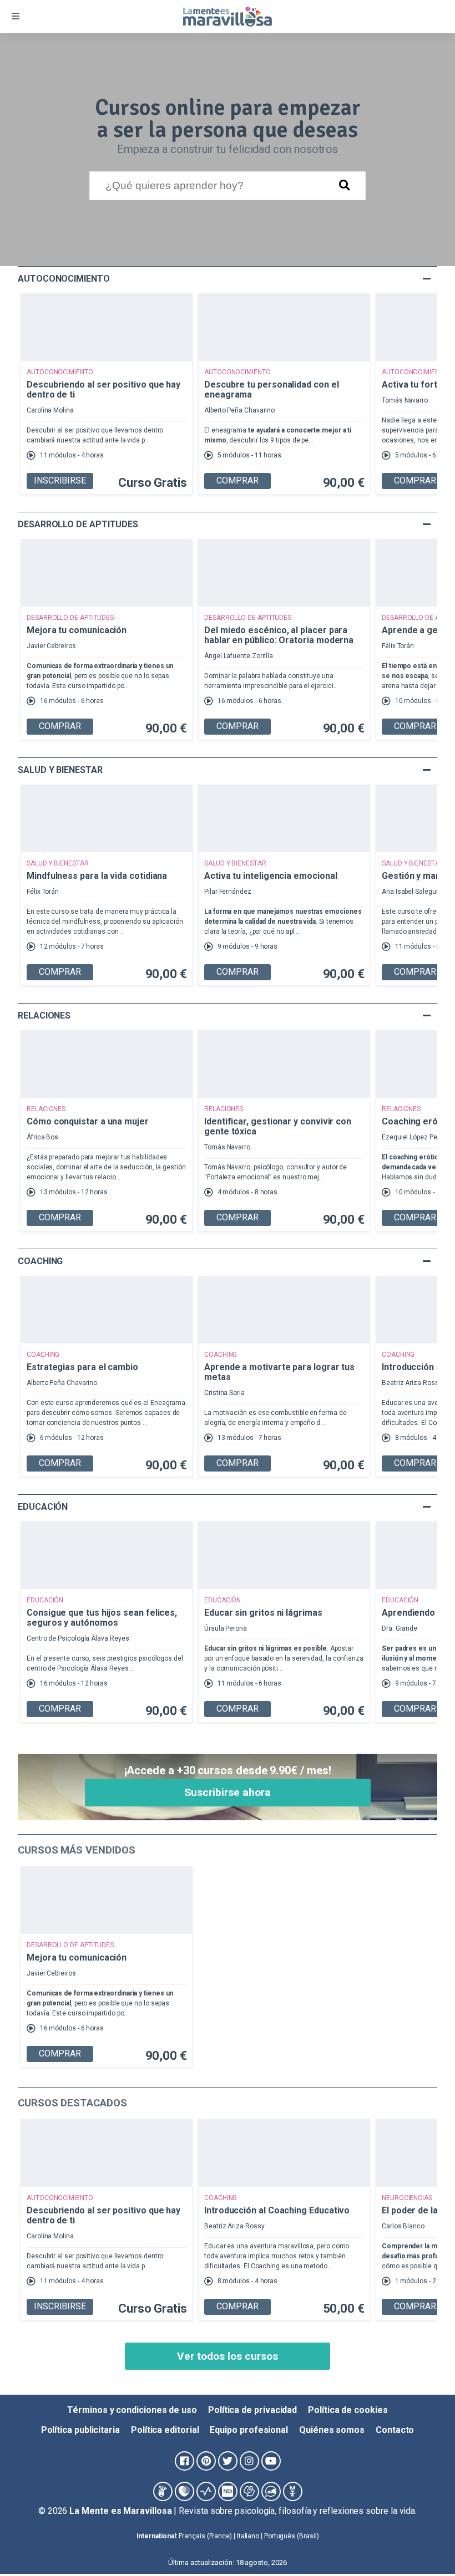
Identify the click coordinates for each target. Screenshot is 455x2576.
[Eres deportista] (206, 2491)
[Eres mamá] (184, 2491)
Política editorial (165, 2430)
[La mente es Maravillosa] (163, 2491)
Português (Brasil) (292, 2536)
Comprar (237, 480)
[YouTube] (271, 2461)
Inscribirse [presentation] (60, 480)
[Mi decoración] (228, 2491)
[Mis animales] (293, 2491)
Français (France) (205, 2536)
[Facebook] (184, 2461)
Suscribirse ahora (228, 1792)
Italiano (248, 2536)
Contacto (395, 2430)
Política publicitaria (80, 2430)
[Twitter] (228, 2461)
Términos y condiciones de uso (132, 2410)
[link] (424, 2545)
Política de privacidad (252, 2410)
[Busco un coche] (271, 2491)
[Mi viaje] (249, 2491)
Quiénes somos (332, 2430)
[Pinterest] (206, 2461)
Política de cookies (348, 2410)
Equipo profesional (249, 2430)
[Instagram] (249, 2461)
